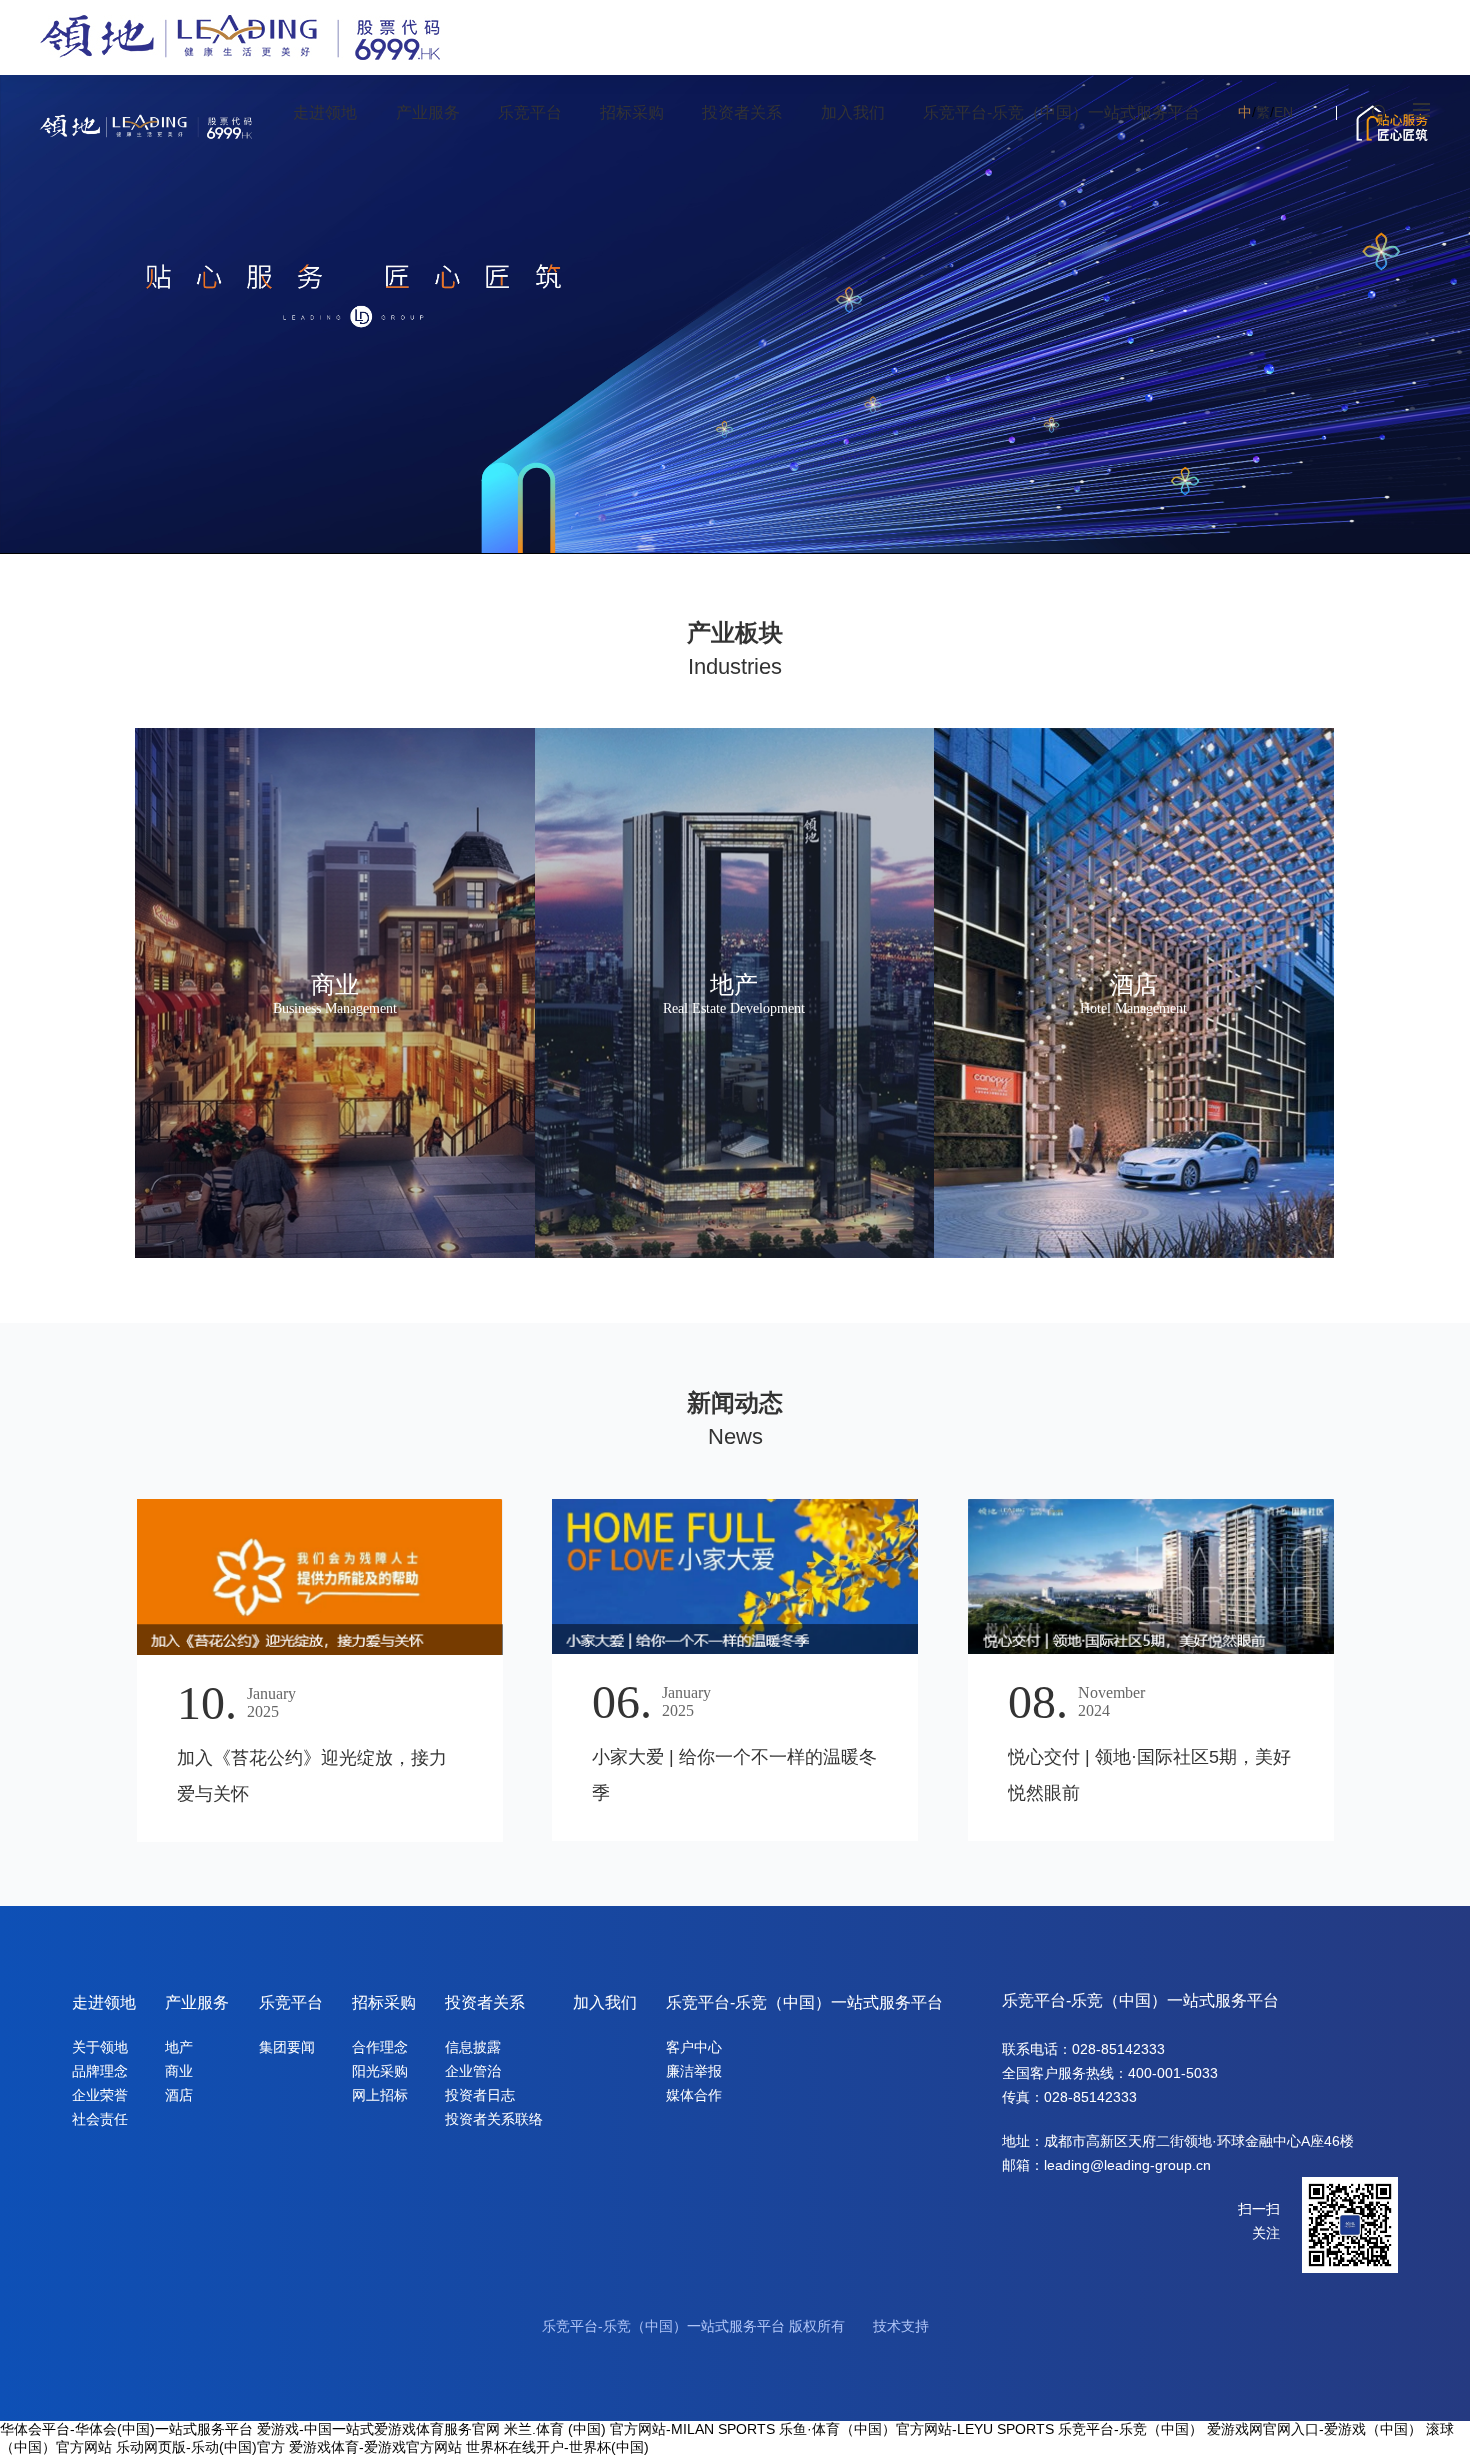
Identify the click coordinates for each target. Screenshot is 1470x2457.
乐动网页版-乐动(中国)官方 (200, 2447)
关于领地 (100, 2047)
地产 (179, 2047)
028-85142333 (1118, 2049)
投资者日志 (480, 2095)
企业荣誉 (100, 2095)
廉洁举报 (694, 2071)
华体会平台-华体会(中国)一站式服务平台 (126, 2429)
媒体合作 (694, 2095)
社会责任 (100, 2119)
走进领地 (104, 2002)
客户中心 (694, 2047)
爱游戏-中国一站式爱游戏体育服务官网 (378, 2429)
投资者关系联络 (494, 2119)
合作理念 (380, 2047)
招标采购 (384, 2002)
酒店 (179, 2095)
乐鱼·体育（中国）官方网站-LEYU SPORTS (916, 2429)
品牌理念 (100, 2071)
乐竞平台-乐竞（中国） (1130, 2429)
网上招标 (380, 2095)
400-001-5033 (1173, 2073)
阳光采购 (380, 2071)
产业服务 (197, 2002)
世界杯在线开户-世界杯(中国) (557, 2447)
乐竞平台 (291, 2002)
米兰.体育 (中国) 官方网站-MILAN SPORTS (639, 2429)
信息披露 (473, 2047)
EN (1283, 112)
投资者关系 (485, 2002)
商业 (179, 2071)
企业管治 (473, 2071)
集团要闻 (287, 2047)
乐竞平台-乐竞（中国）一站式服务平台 (804, 2002)
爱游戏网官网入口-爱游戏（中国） (1314, 2429)
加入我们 (605, 2002)
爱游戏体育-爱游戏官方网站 (375, 2447)
